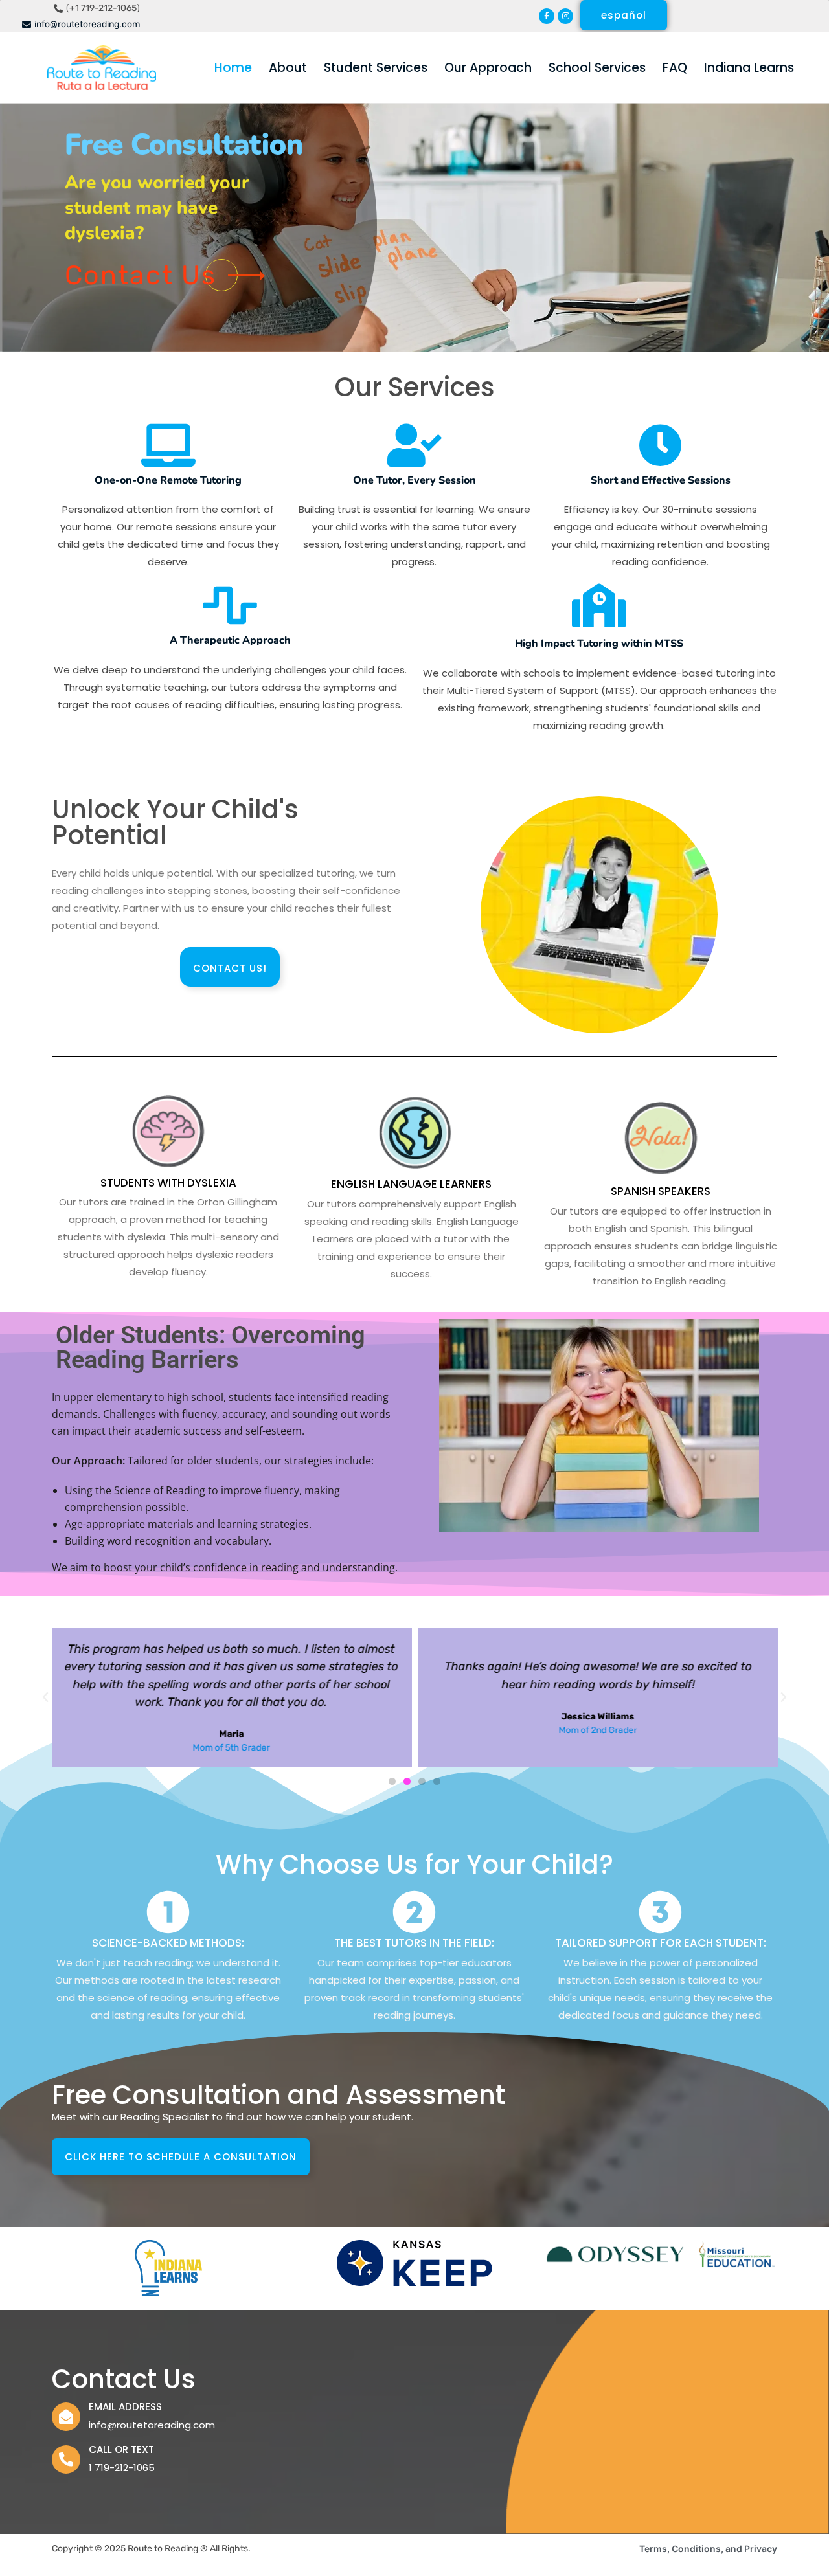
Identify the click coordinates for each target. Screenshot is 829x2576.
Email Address (125, 2407)
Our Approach (488, 68)
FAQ (675, 68)
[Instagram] (565, 16)
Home (233, 68)
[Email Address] (66, 2417)
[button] (45, 1697)
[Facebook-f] (547, 16)
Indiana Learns (749, 68)
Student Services (376, 68)
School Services (597, 68)
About (288, 68)
